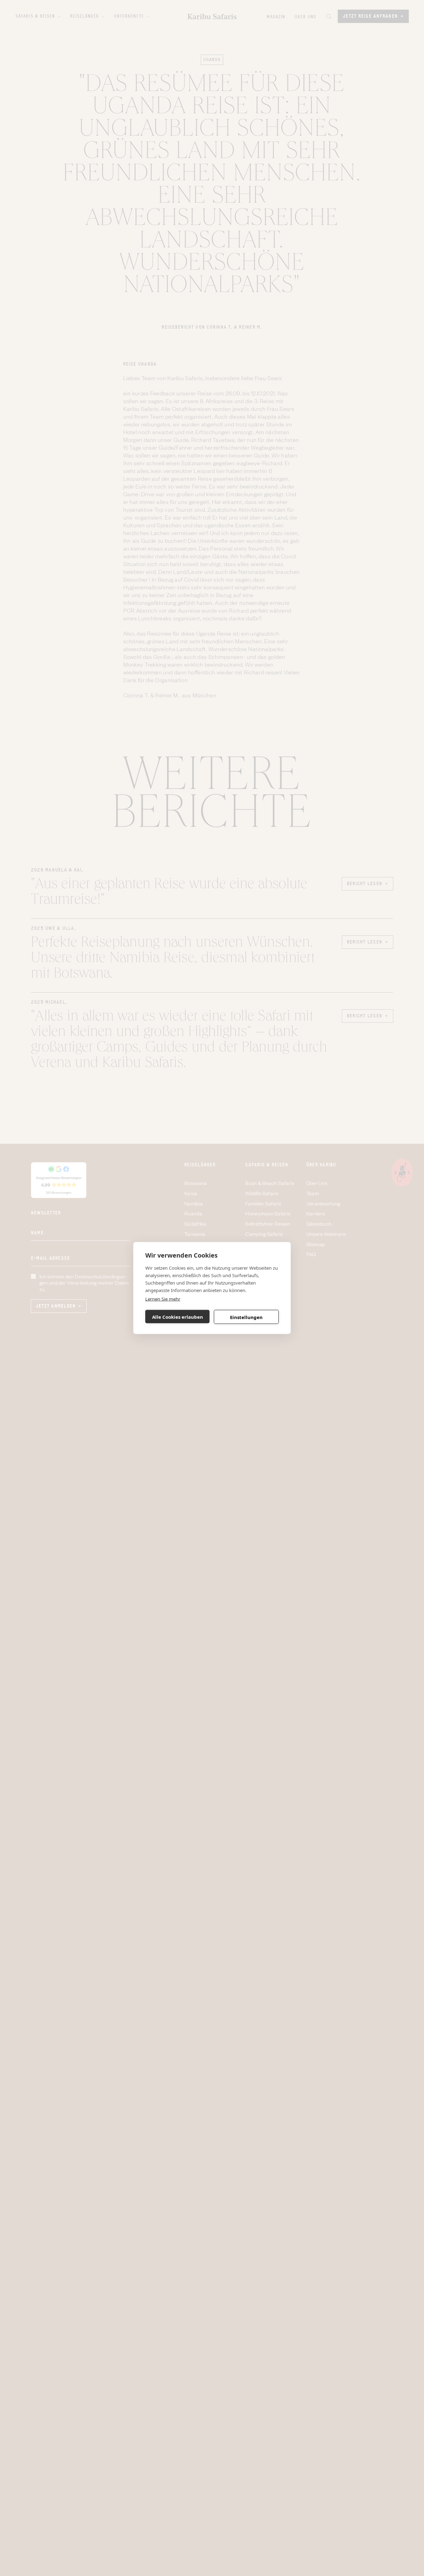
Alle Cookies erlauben (178, 1317)
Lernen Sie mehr (163, 1299)
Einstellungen (246, 1317)
